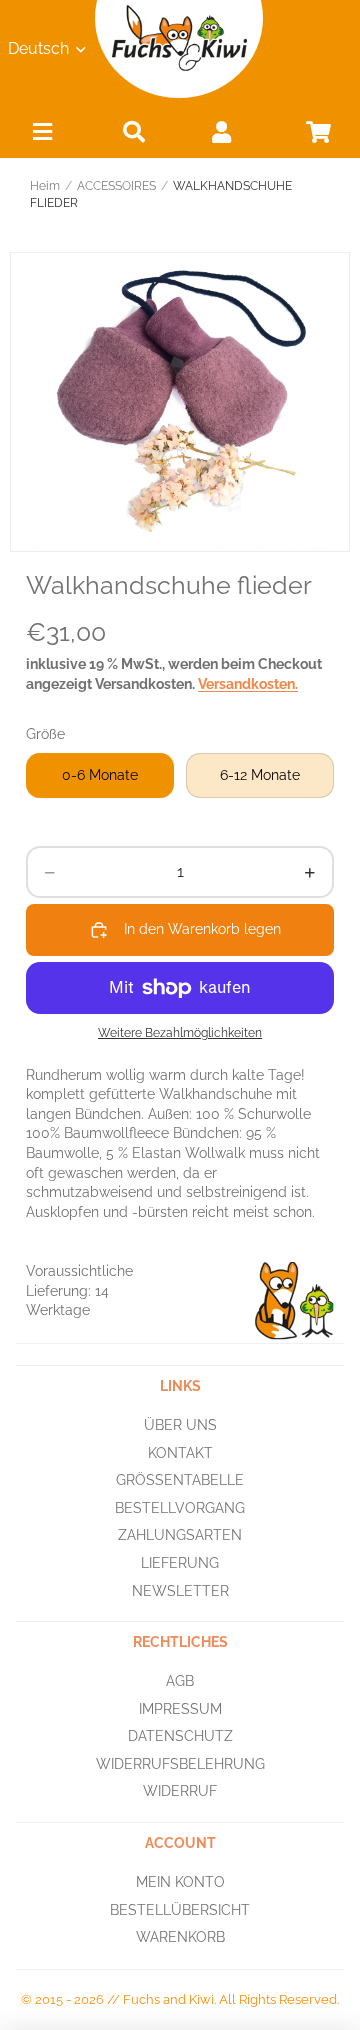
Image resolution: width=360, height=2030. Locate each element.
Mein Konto (180, 1882)
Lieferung (180, 1563)
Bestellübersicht (180, 1909)
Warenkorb (180, 1937)
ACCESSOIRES (116, 186)
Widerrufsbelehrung (180, 1764)
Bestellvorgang (180, 1507)
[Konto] (221, 131)
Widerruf (180, 1791)
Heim (45, 186)
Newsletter (180, 1590)
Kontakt (180, 1452)
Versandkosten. (248, 684)
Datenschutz (180, 1736)
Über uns (180, 1425)
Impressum (180, 1708)
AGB (180, 1681)
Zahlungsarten (180, 1535)
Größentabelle (180, 1480)
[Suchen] (134, 131)
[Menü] (42, 136)
